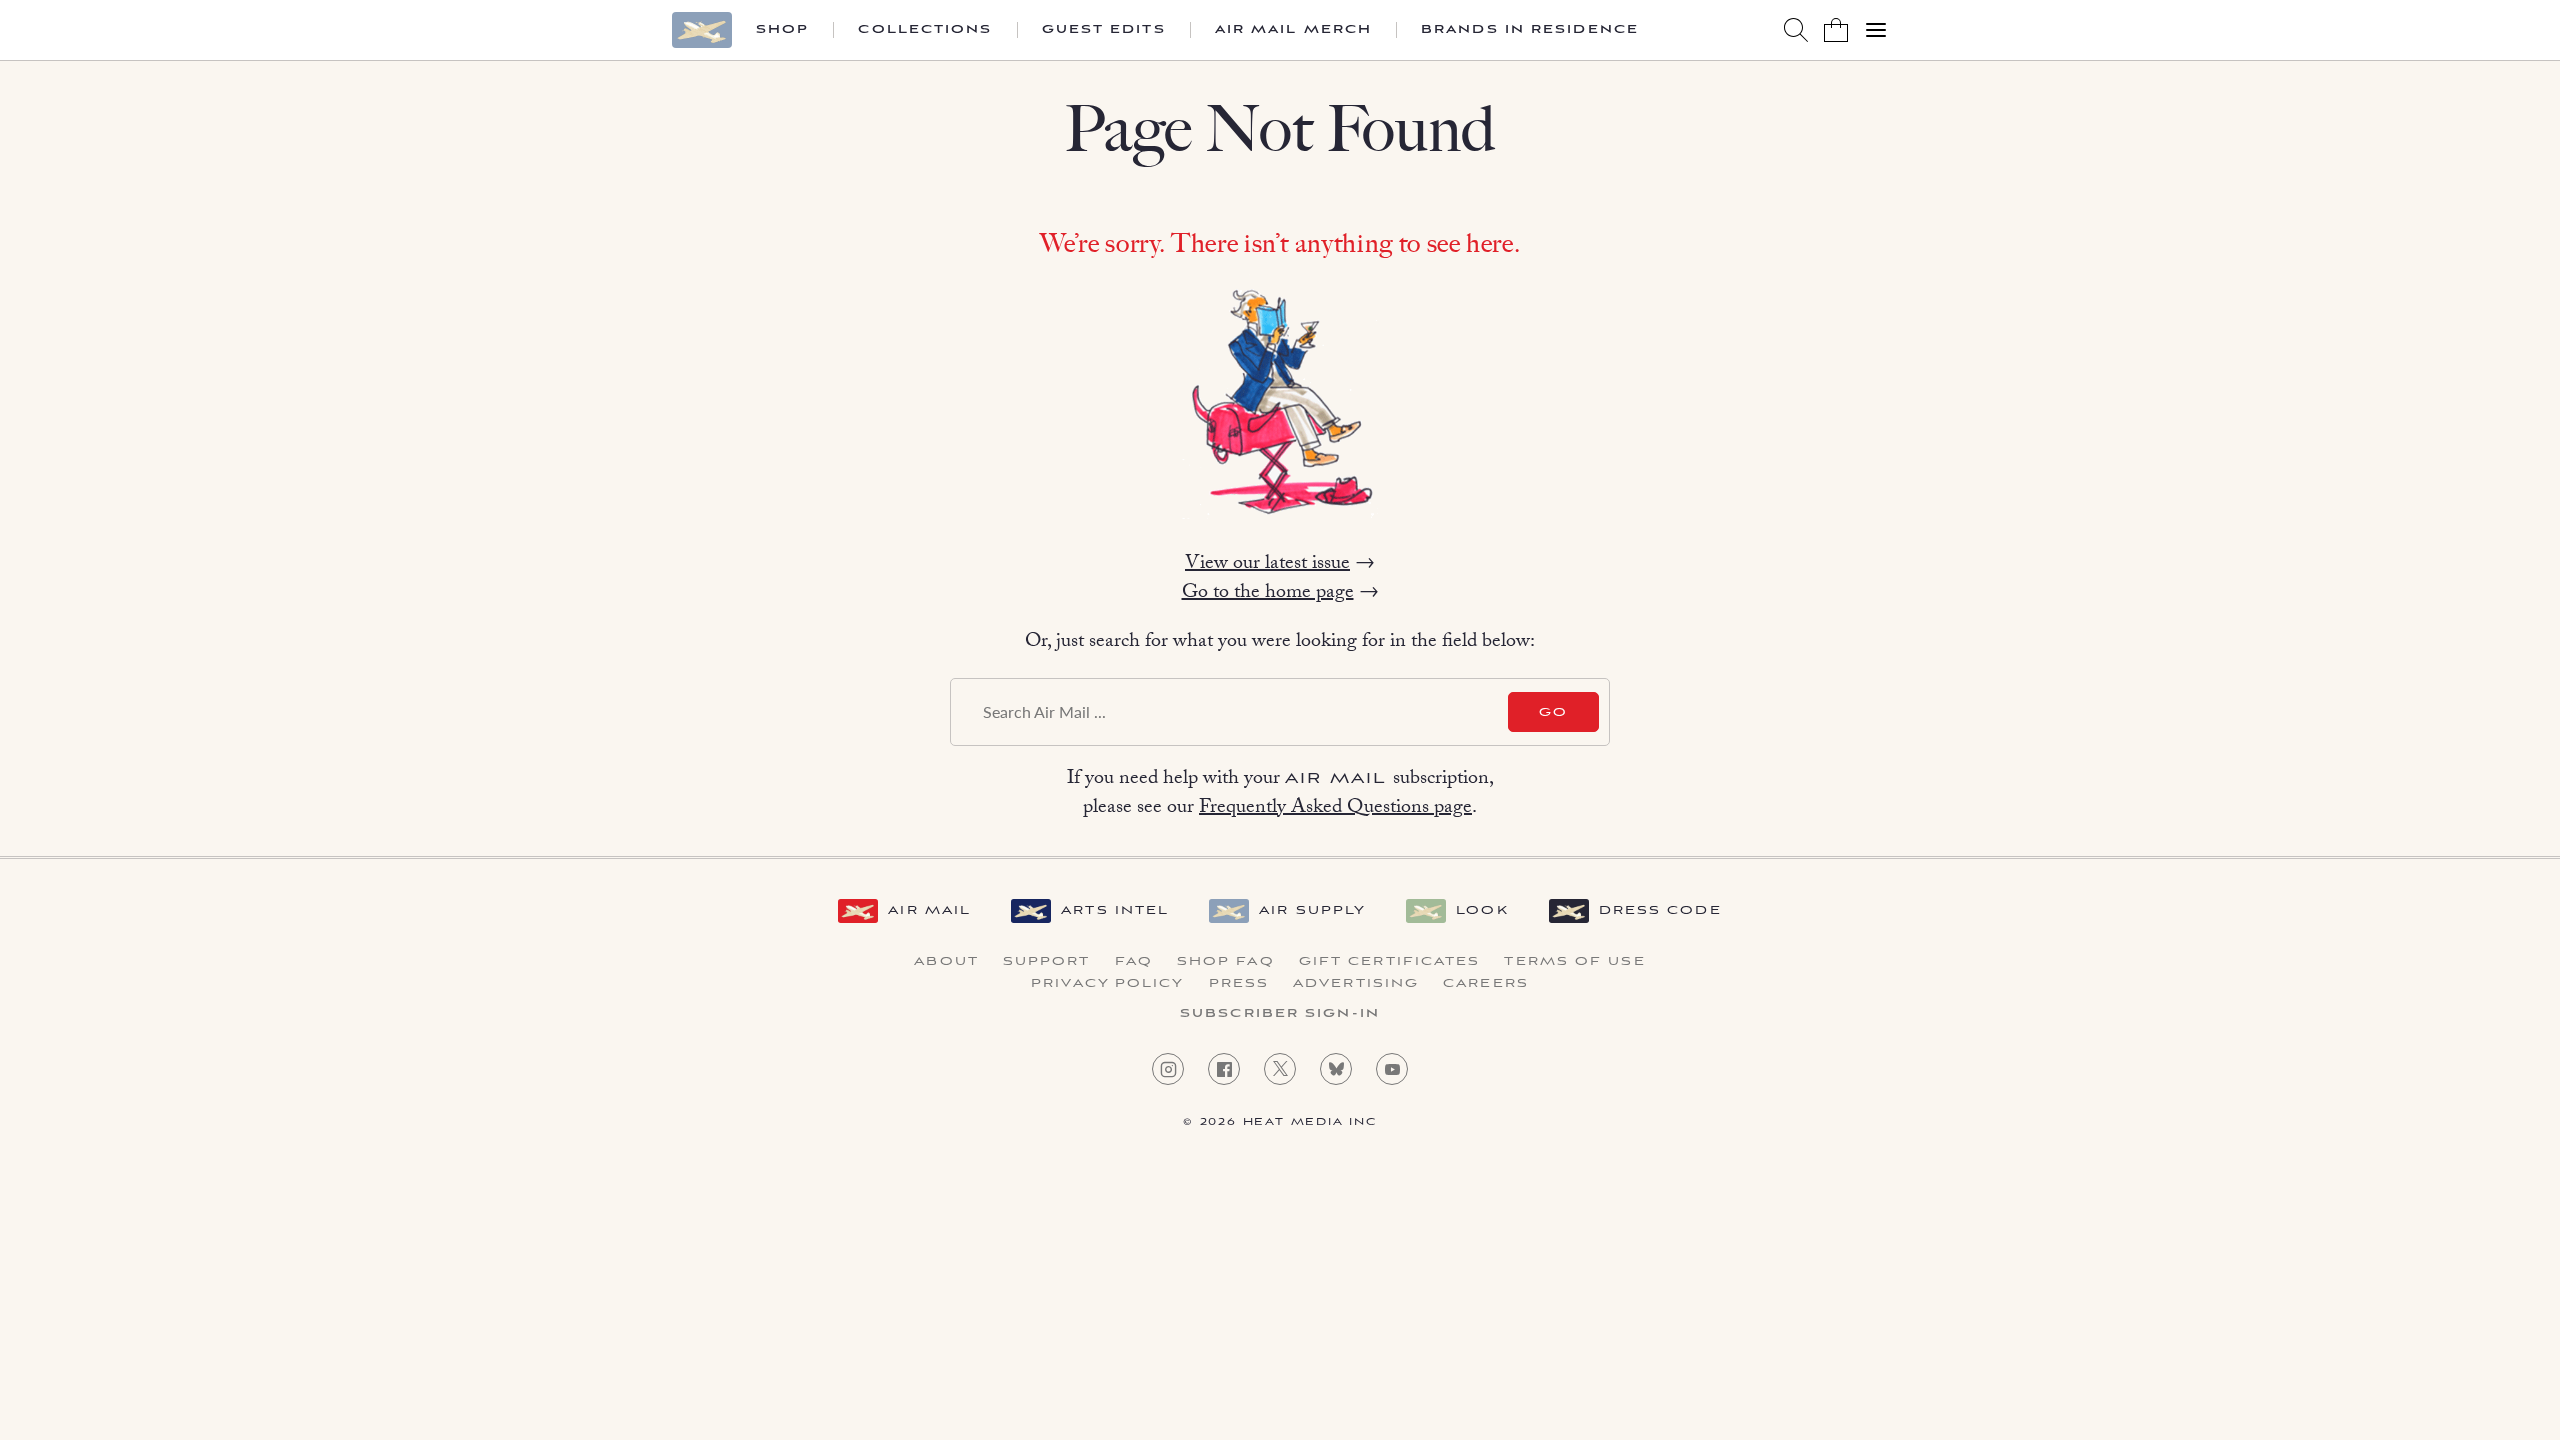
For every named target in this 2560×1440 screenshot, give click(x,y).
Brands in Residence (1530, 30)
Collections (925, 30)
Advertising (1356, 984)
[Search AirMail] (1796, 30)
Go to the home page (1268, 594)
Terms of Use (1574, 962)
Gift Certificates (1390, 962)
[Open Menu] (1876, 30)
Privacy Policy (1107, 984)
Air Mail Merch (1293, 30)
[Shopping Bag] (1836, 30)
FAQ (1134, 962)
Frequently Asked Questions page (1335, 809)
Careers (1486, 984)
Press (1239, 984)
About (946, 962)
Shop (782, 30)
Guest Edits (1104, 30)
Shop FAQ (1226, 962)
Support (1047, 962)
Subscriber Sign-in (1280, 1014)
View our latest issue (1267, 565)
